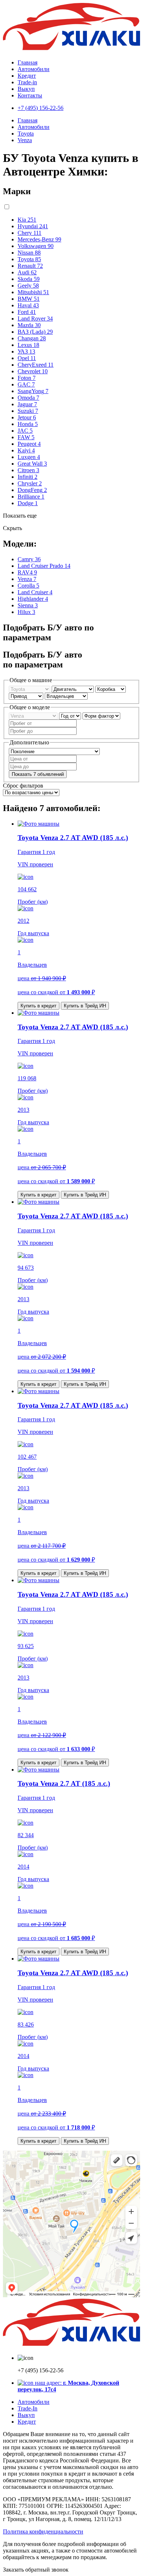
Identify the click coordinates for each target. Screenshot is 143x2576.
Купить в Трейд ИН (85, 1006)
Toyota (26, 134)
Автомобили (34, 69)
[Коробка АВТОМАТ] (111, 689)
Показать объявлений (38, 774)
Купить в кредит (38, 1006)
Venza (25, 140)
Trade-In (27, 2408)
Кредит (27, 76)
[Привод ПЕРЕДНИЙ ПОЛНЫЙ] (27, 696)
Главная (27, 62)
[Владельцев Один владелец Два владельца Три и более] (66, 696)
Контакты (30, 95)
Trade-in (27, 82)
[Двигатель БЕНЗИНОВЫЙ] (74, 689)
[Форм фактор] (101, 716)
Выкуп (26, 89)
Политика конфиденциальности (43, 2531)
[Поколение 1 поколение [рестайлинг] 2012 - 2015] (54, 751)
